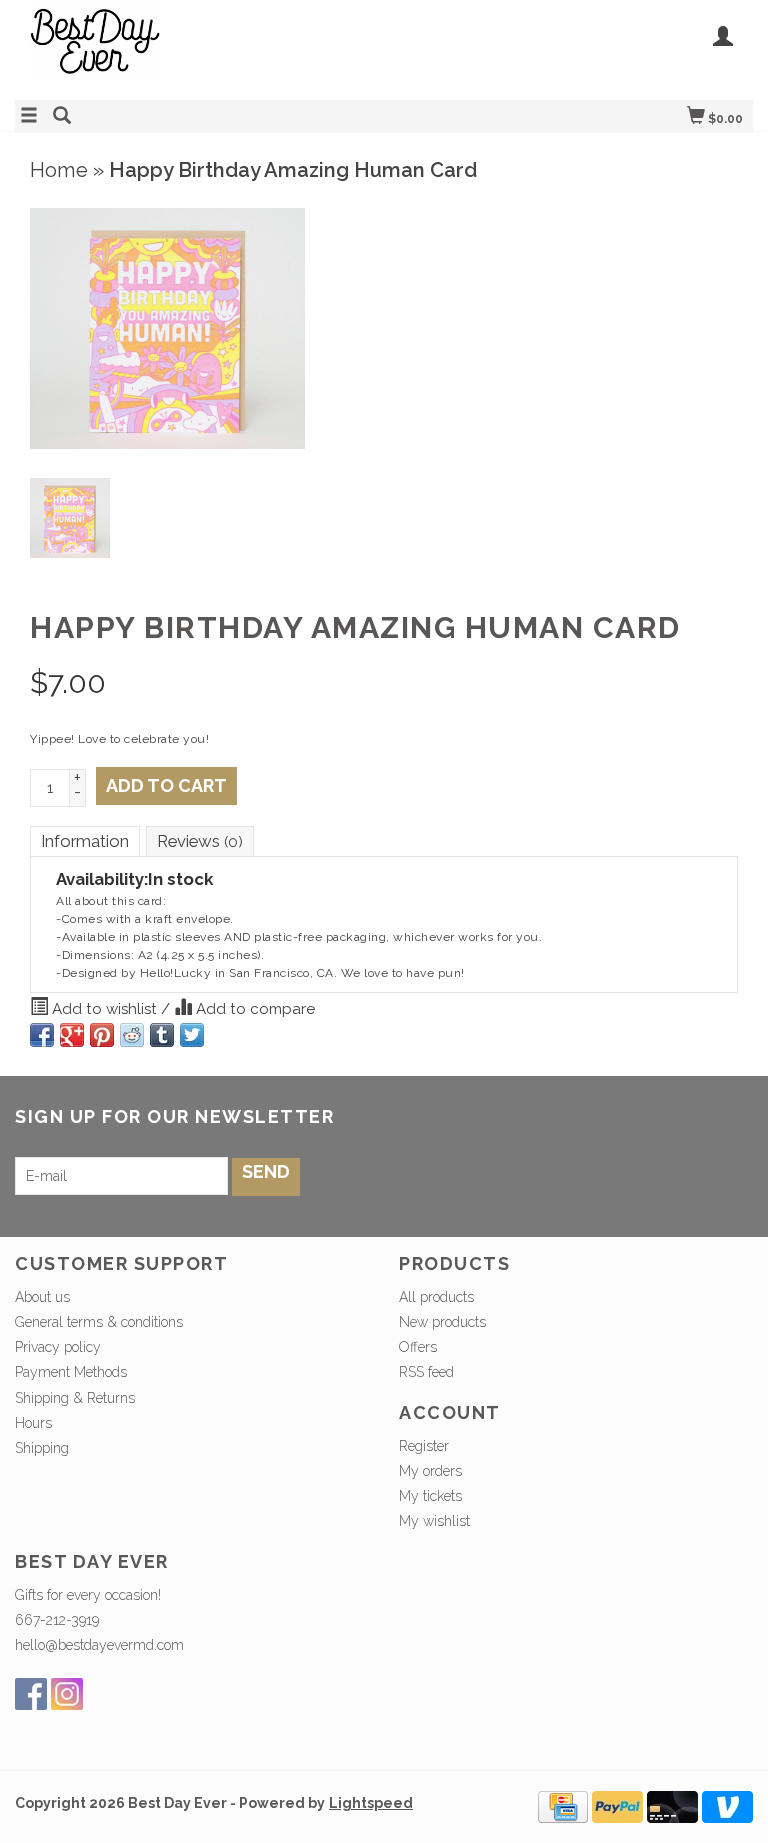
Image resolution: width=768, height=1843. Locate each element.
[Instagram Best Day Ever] (67, 1694)
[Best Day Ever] (199, 47)
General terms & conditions (99, 1322)
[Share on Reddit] (132, 1035)
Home (59, 170)
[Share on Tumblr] (162, 1035)
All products (436, 1297)
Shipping (42, 1448)
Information (85, 841)
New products (442, 1322)
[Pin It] (102, 1035)
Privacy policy (58, 1347)
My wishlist (434, 1521)
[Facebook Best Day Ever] (31, 1694)
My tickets (430, 1496)
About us (42, 1297)
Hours (33, 1423)
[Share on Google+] (72, 1035)
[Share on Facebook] (42, 1035)
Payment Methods (71, 1372)
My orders (430, 1471)
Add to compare (253, 1009)
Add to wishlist (104, 1009)
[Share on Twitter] (192, 1035)
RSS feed (426, 1372)
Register (424, 1446)
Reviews (200, 841)
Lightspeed (371, 1803)
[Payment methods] (563, 1806)
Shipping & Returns (75, 1398)
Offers (418, 1347)
